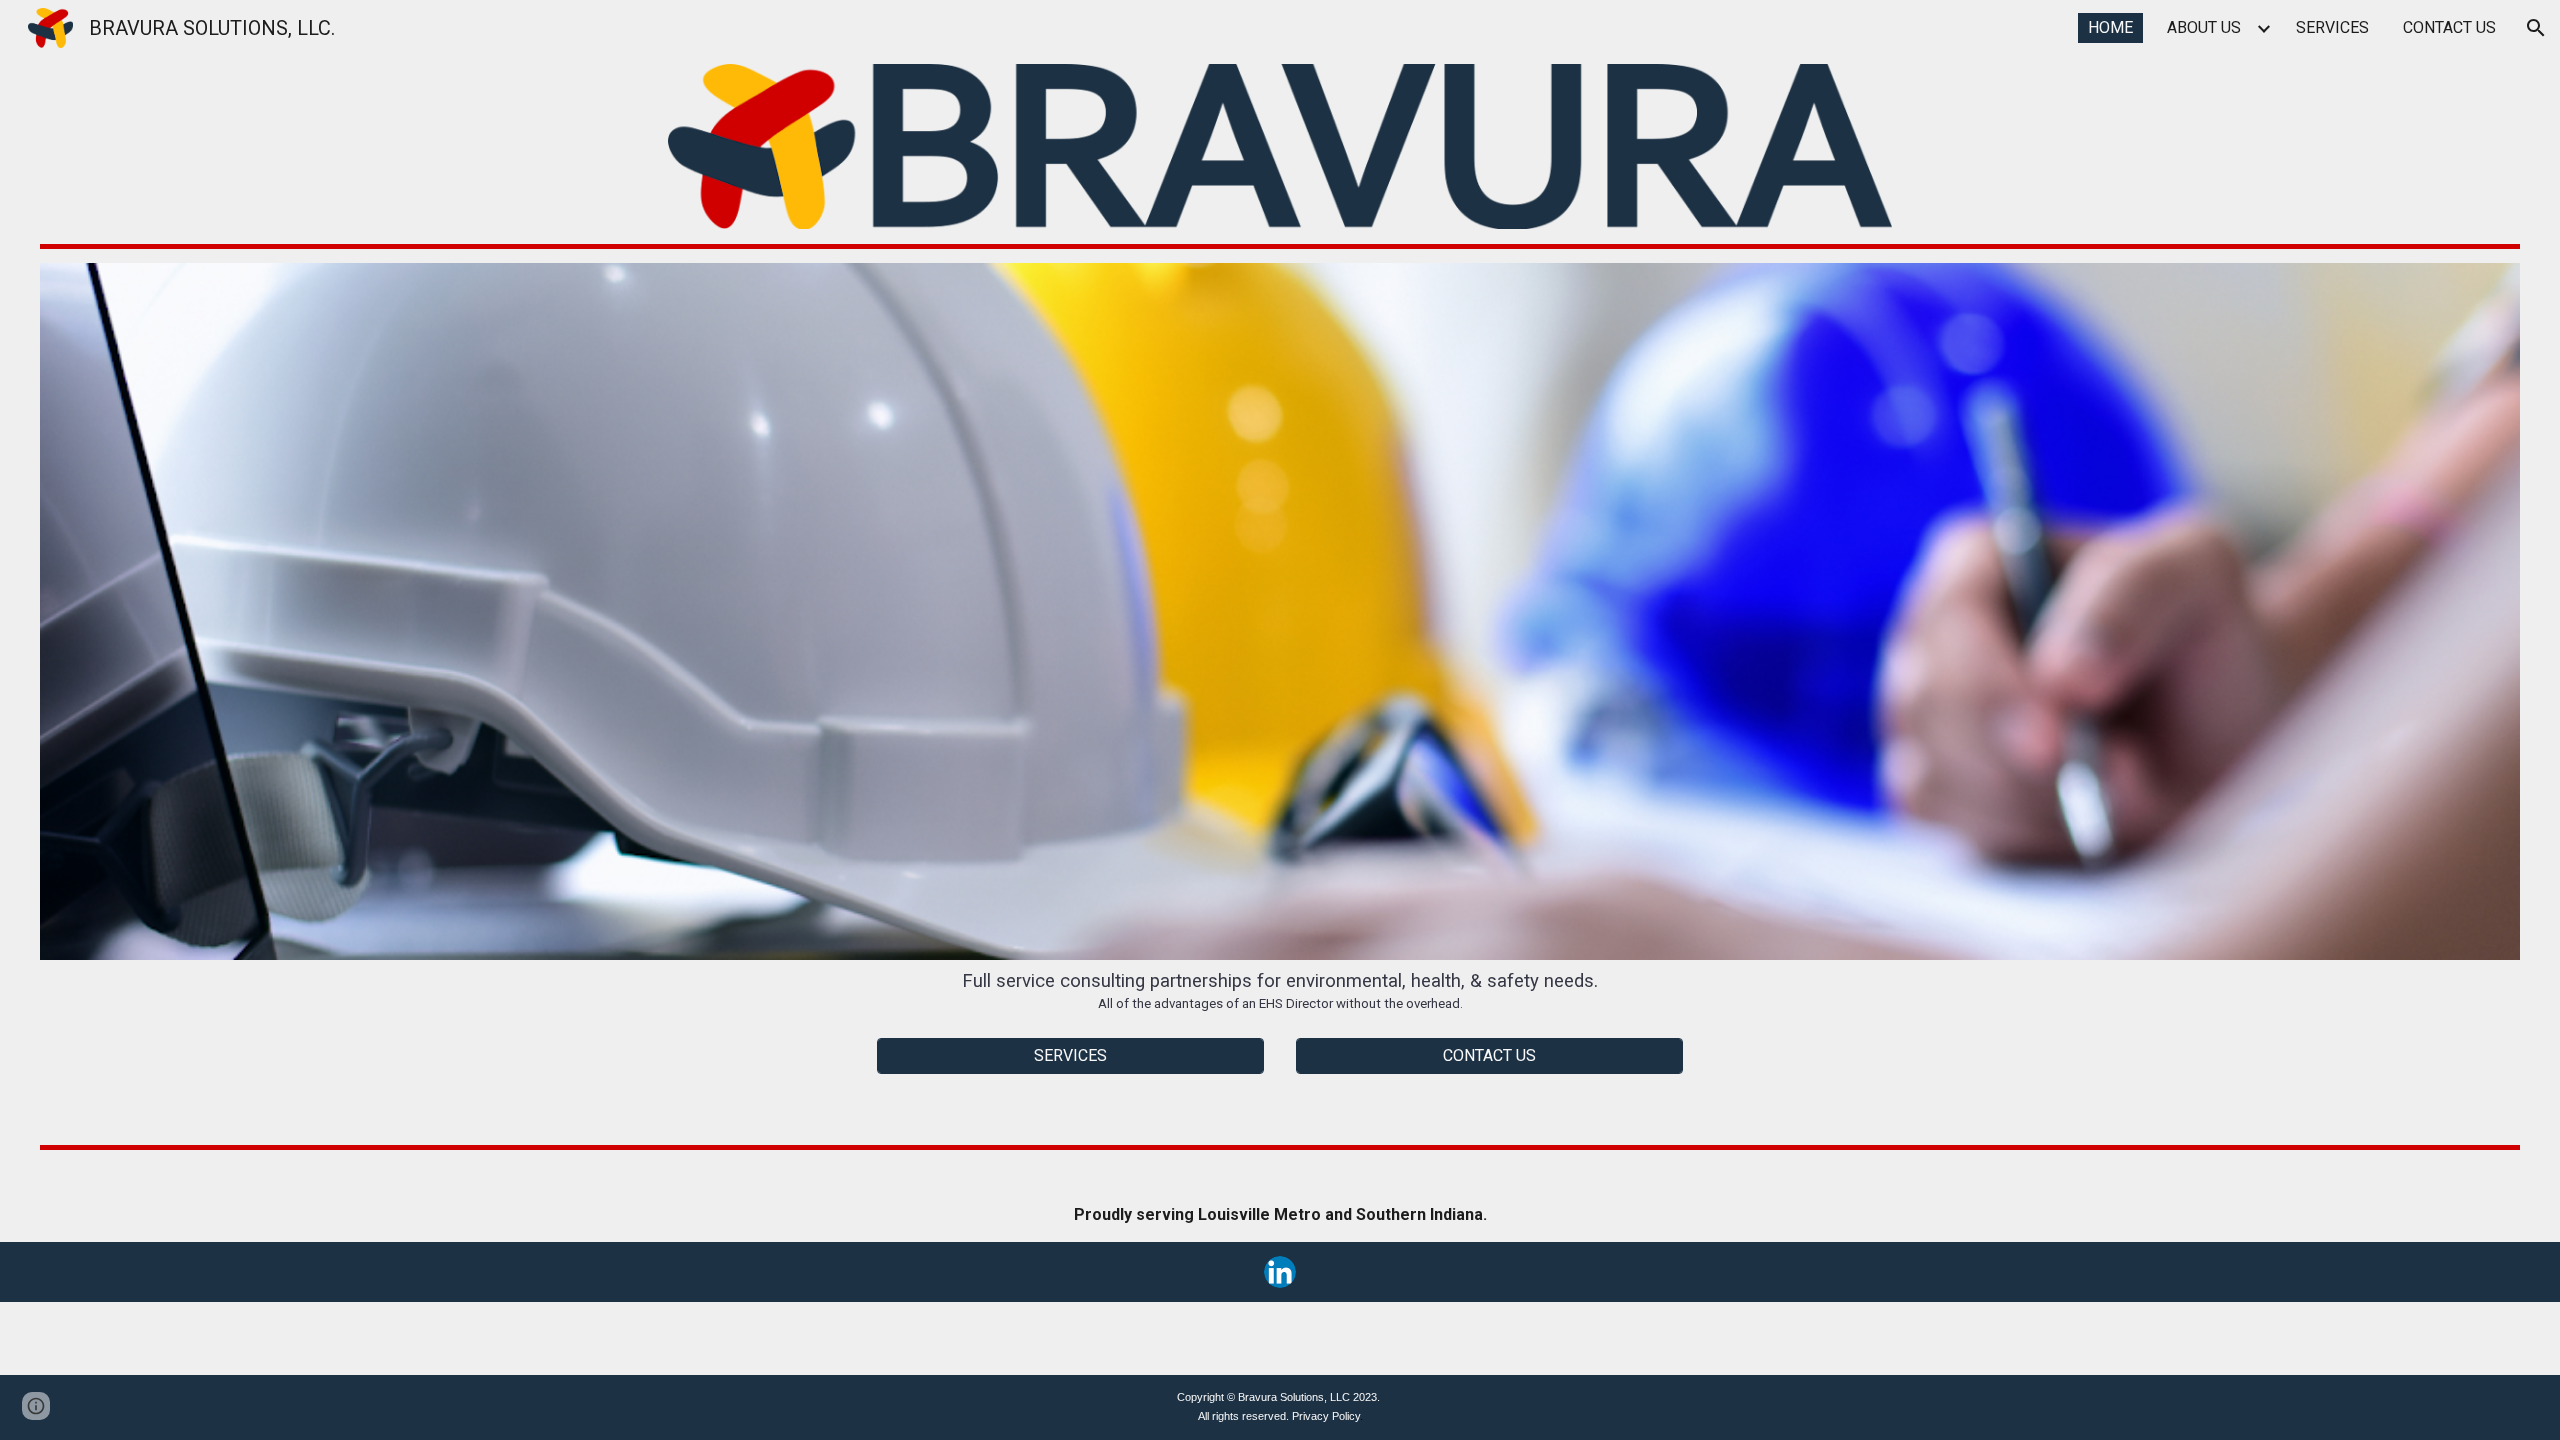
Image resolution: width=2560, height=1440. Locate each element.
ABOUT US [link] (2204, 27)
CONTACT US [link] (2449, 27)
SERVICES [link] (2332, 27)
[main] (1280, 991)
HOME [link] (2110, 27)
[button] (2536, 28)
